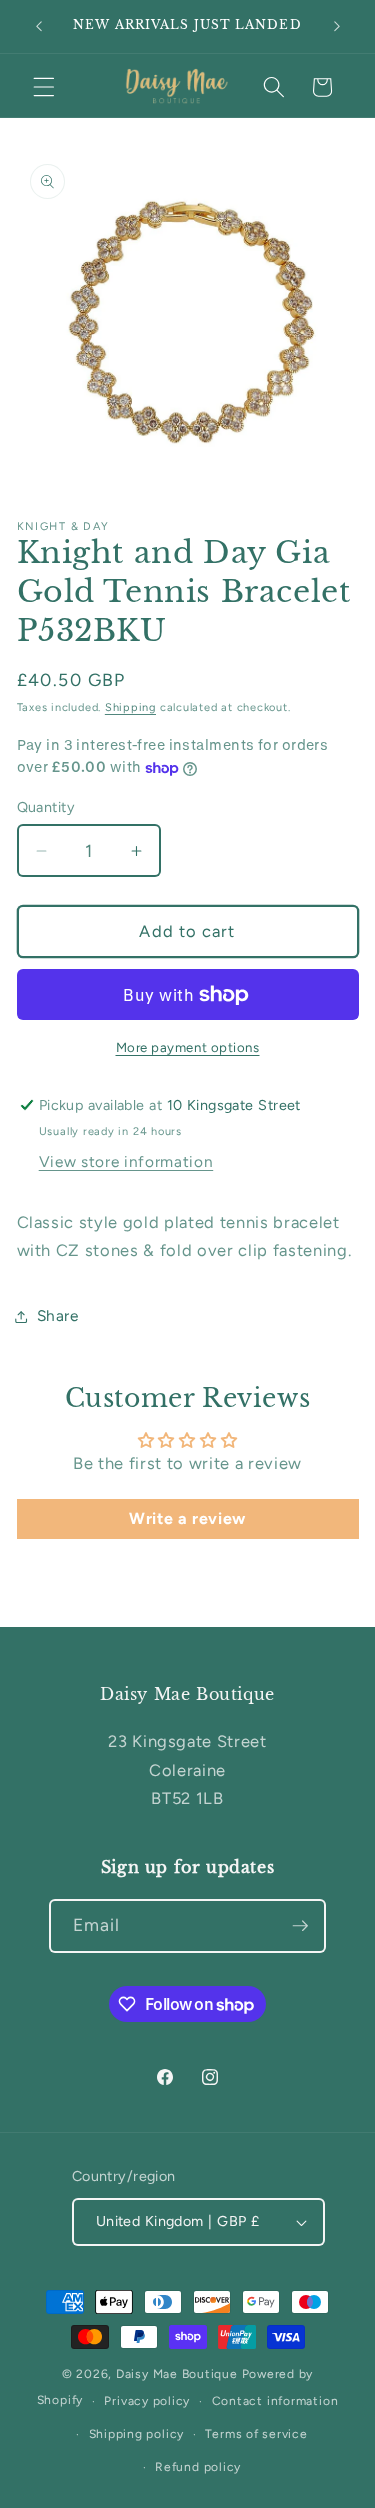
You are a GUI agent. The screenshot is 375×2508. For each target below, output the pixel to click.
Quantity (46, 807)
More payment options (188, 1047)
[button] (44, 87)
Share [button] (58, 1315)
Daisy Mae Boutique (179, 2374)
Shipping (130, 707)
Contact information (275, 2401)
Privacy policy (147, 2401)
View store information (126, 1161)
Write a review (187, 1518)
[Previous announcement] (39, 27)
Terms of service (256, 2434)
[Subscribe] (300, 1926)
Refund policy (198, 2467)
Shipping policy (137, 2434)
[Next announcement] (337, 27)
